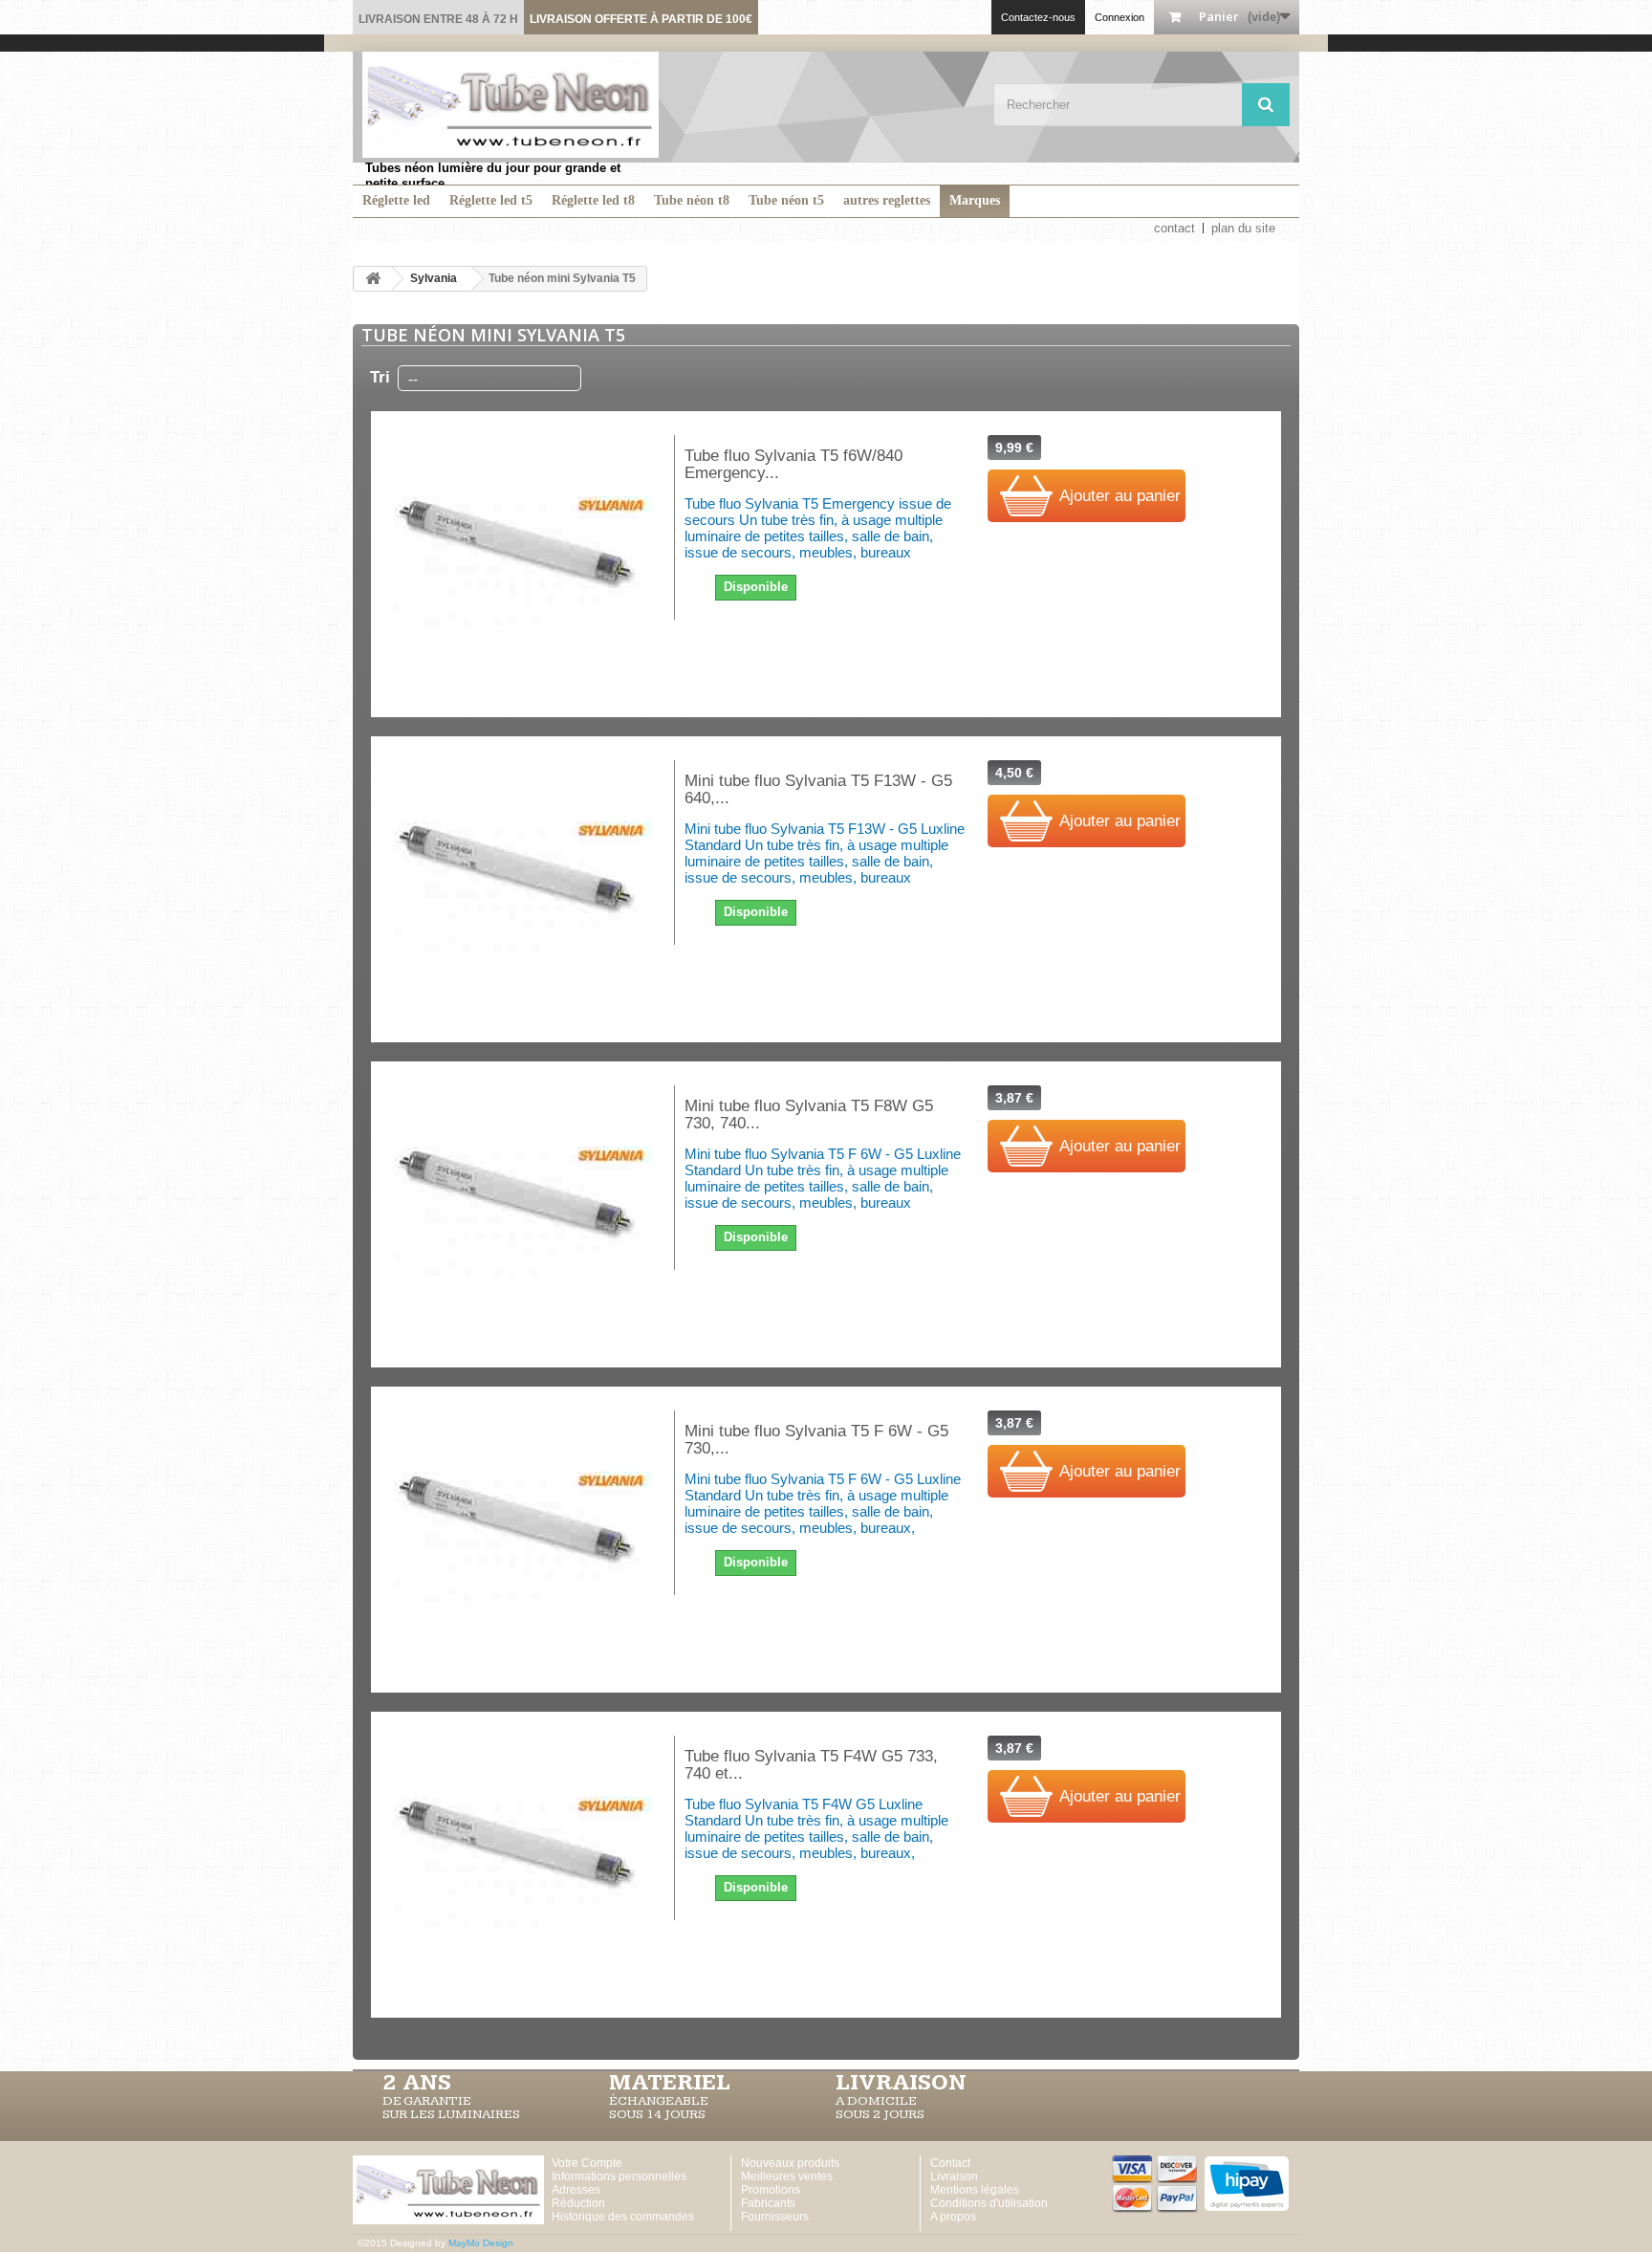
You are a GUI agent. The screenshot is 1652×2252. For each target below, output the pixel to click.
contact (1174, 228)
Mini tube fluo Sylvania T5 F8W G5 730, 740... (809, 1115)
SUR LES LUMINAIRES (451, 2114)
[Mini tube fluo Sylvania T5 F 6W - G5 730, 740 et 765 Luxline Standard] (522, 1540)
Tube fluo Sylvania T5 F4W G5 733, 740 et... (811, 1765)
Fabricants (768, 2203)
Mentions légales (975, 2190)
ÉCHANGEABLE (659, 2101)
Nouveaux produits (790, 2163)
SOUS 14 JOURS (657, 2114)
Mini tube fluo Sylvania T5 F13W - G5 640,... (818, 790)
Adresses (576, 2190)
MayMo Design (481, 2243)
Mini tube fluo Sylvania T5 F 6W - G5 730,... (816, 1440)
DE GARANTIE (427, 2101)
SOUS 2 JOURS (880, 2114)
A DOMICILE (876, 2101)
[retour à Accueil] (373, 279)
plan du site (1243, 228)
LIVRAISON (901, 2083)
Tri (380, 377)
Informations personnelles (619, 2176)
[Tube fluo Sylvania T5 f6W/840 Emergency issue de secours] (522, 564)
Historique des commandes (623, 2217)
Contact (950, 2163)
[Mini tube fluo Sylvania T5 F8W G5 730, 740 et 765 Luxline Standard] (522, 1214)
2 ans (417, 2083)
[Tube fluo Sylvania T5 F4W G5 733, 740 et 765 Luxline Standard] (522, 1865)
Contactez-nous (1038, 17)
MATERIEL (670, 2083)
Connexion (1119, 17)
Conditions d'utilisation (989, 2203)
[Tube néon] (511, 105)
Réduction (578, 2203)
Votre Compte (587, 2163)
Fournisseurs (775, 2217)
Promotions (771, 2190)
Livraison (954, 2176)
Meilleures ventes (787, 2176)
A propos (953, 2217)
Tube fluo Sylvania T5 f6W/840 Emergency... (793, 465)
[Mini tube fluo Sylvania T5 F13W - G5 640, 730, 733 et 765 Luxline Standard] (522, 889)
